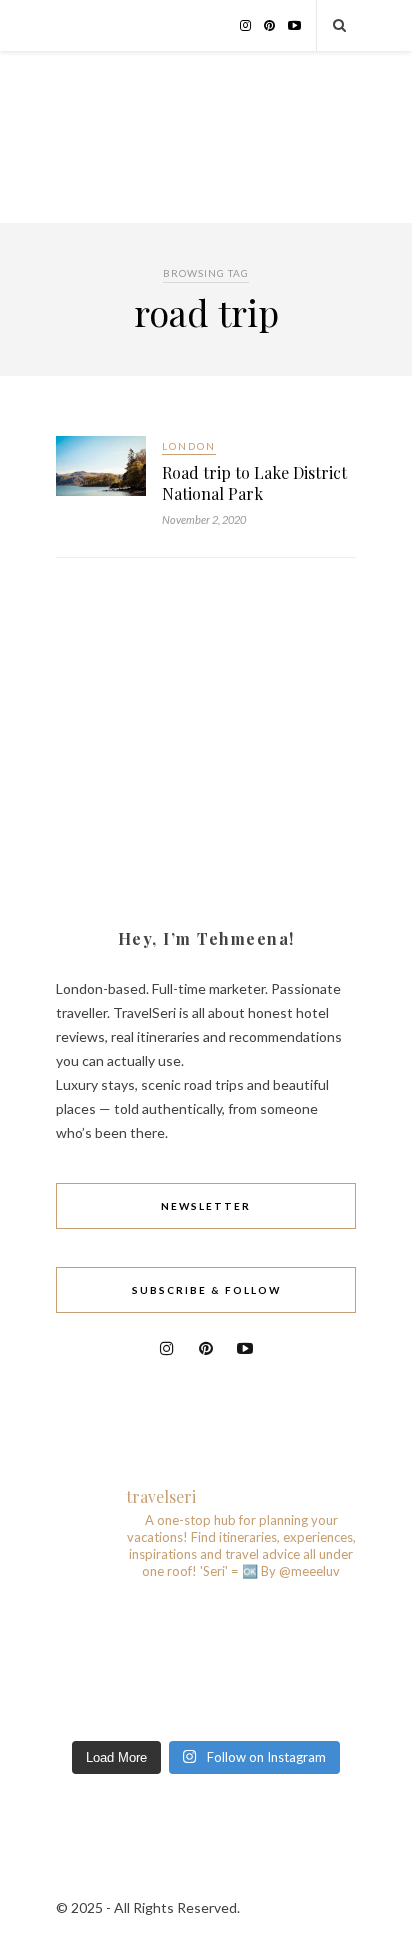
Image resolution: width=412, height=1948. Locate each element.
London (189, 446)
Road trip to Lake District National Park (254, 483)
